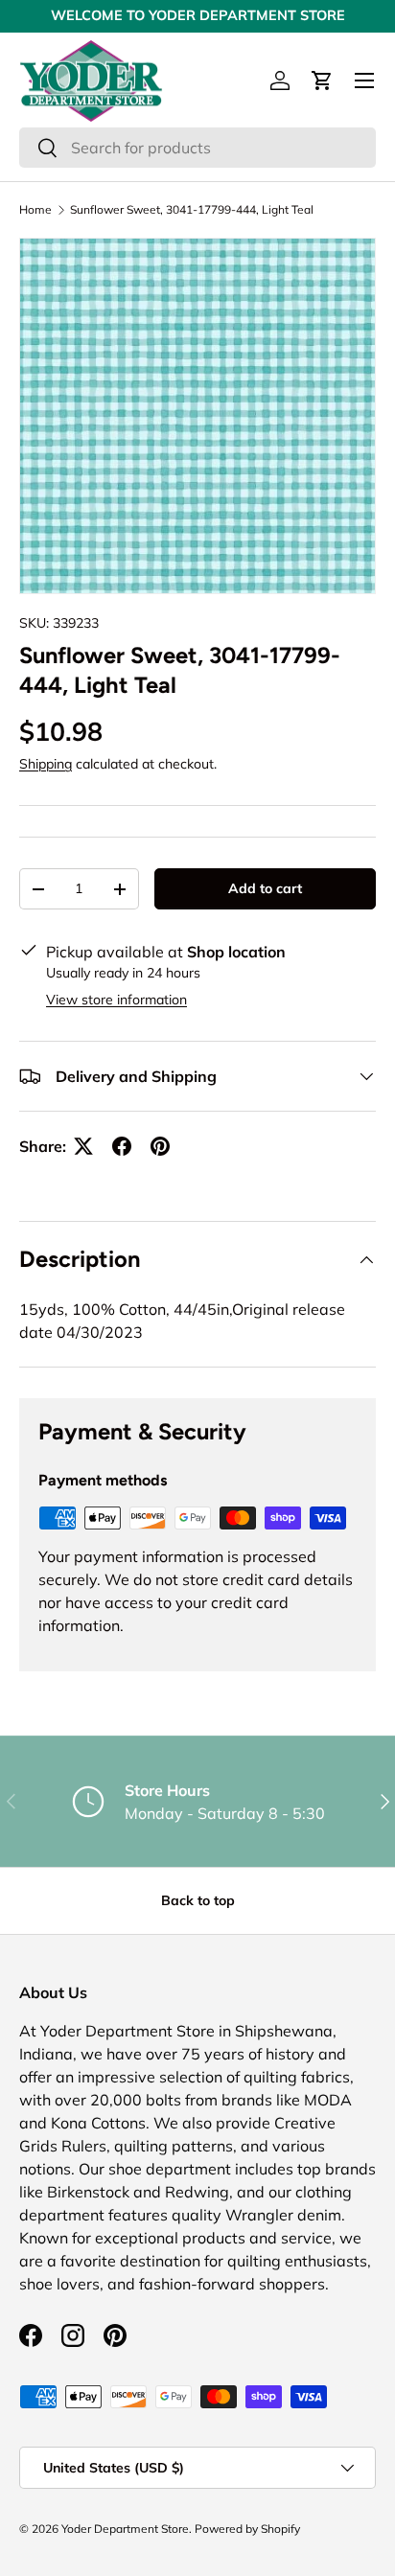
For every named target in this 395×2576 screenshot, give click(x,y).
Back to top (198, 1900)
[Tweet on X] (83, 1146)
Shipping (46, 764)
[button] (322, 80)
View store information (116, 1000)
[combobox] (197, 148)
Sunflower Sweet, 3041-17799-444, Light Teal (192, 210)
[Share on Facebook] (122, 1146)
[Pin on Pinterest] (160, 1146)
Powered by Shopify (247, 2529)
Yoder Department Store (125, 2529)
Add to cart (265, 888)
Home (35, 210)
